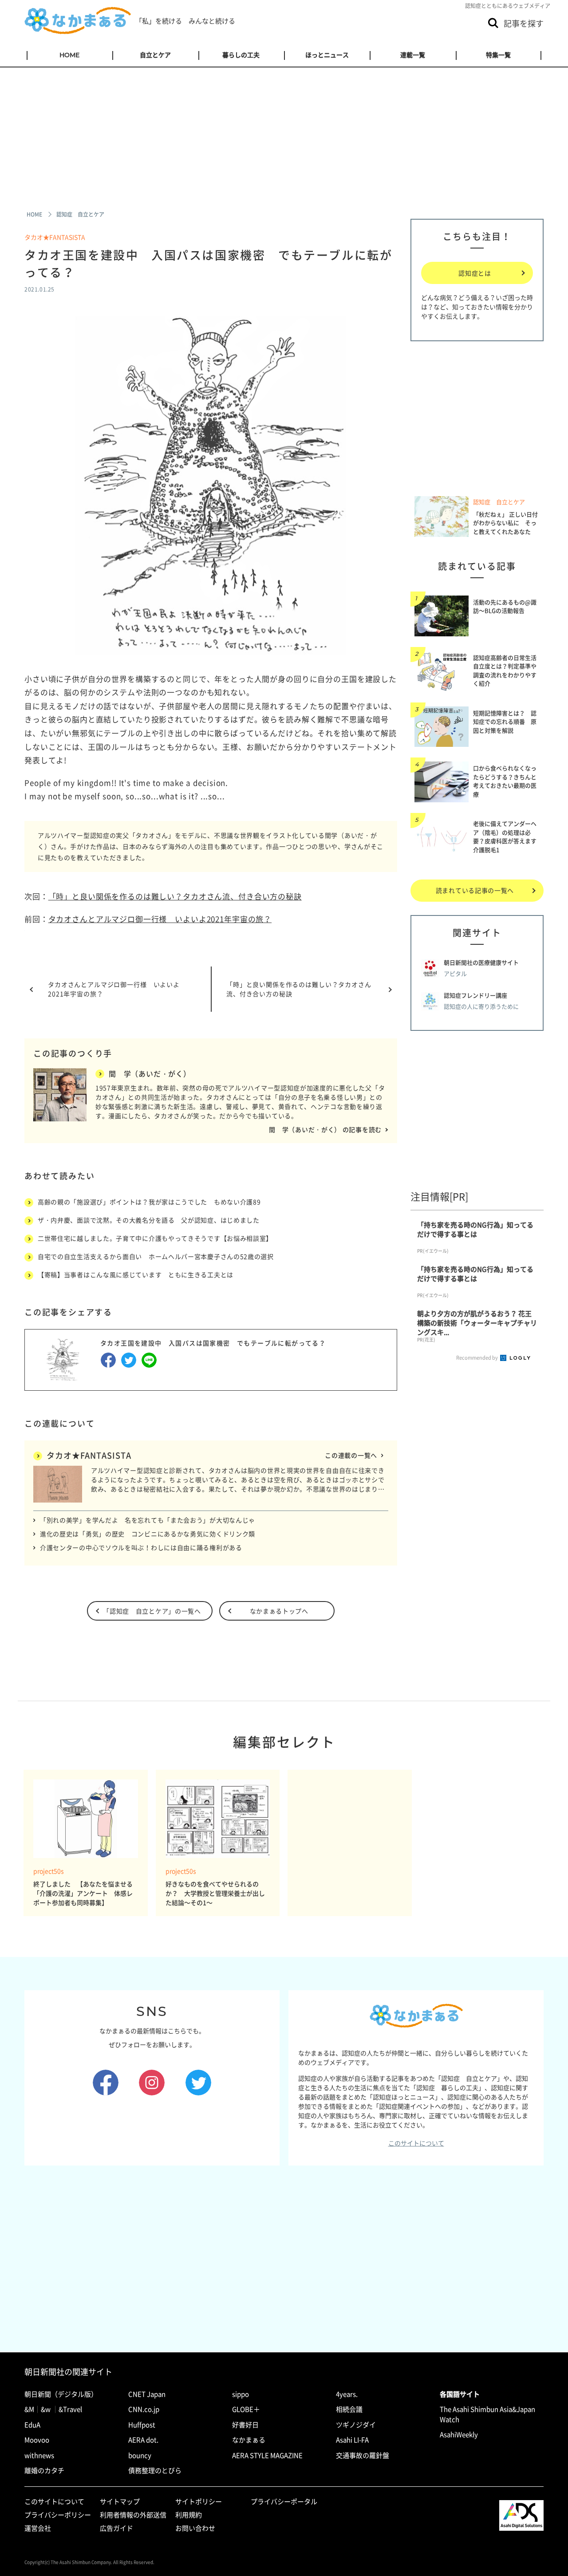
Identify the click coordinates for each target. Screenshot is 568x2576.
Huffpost (142, 2425)
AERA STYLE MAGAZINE (267, 2455)
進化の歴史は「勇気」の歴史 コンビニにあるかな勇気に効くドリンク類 (148, 1534)
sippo (241, 2394)
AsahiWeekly (459, 2434)
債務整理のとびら (155, 2470)
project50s (49, 1871)
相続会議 (349, 2409)
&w (46, 2409)
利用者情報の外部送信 (133, 2515)
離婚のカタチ (44, 2470)
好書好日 (245, 2425)
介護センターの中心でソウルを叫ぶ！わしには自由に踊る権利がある (141, 1547)
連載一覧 (413, 55)
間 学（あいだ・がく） (150, 1073)
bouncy (140, 2455)
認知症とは (475, 273)
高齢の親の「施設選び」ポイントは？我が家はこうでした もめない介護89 (149, 1202)
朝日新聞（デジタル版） (61, 2394)
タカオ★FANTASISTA (55, 237)
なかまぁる (249, 2440)
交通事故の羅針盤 (363, 2455)
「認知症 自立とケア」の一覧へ (152, 1611)
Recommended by (477, 1358)
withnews (39, 2455)
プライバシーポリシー (58, 2515)
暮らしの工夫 (241, 55)
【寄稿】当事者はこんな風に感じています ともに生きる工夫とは (136, 1274)
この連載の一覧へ (351, 1455)
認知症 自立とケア (499, 502)
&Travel (70, 2409)
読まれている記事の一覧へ (475, 890)
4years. (347, 2394)
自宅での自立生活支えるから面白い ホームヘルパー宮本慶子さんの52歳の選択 (156, 1256)
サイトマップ (120, 2501)
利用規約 (189, 2515)
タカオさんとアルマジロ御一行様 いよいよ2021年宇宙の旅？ (160, 919)
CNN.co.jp (144, 2409)
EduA (32, 2425)
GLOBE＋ (246, 2409)
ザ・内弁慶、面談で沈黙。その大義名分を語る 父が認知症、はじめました (149, 1220)
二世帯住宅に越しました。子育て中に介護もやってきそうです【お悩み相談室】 (155, 1238)
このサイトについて (416, 2143)
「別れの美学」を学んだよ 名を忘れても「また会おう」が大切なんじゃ (148, 1520)
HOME (69, 55)
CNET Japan (147, 2394)
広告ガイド (116, 2528)
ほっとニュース (327, 55)
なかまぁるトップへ (279, 1611)
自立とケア (155, 55)
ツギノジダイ (356, 2425)
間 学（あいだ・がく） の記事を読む (325, 1129)
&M (29, 2409)
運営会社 (38, 2528)
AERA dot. (143, 2440)
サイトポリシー (199, 2501)
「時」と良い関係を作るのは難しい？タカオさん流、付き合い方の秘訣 (175, 896)
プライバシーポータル (284, 2501)
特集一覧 (498, 55)
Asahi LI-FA (352, 2440)
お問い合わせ (195, 2528)
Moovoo (37, 2440)
